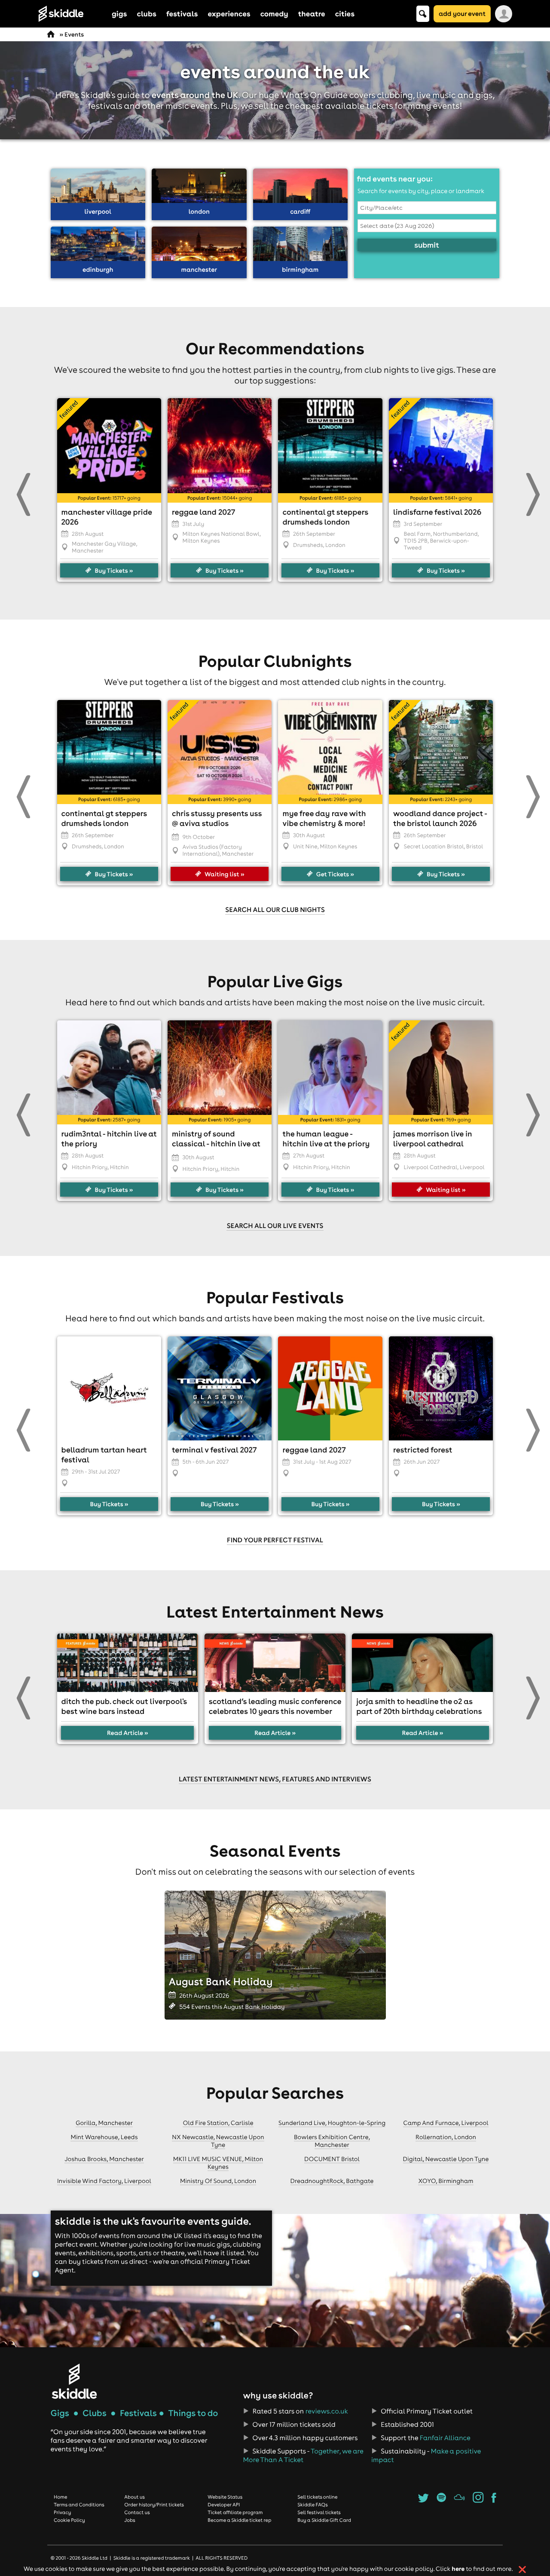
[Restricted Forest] (441, 1388)
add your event (462, 14)
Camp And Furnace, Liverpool (446, 2123)
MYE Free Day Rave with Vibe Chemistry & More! (324, 818)
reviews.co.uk (327, 2411)
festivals (182, 14)
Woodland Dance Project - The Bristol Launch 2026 (440, 818)
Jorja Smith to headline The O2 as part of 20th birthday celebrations (419, 1706)
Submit (427, 245)
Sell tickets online (317, 2497)
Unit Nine (305, 847)
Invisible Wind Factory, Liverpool (104, 2181)
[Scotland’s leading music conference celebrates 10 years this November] (275, 1663)
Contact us (137, 2512)
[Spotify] (441, 2500)
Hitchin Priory (90, 1167)
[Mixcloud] (460, 2500)
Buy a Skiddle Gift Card (324, 2520)
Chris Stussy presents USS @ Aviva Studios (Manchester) (217, 823)
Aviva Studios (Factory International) (212, 850)
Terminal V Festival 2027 (214, 1450)
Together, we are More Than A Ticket (303, 2456)
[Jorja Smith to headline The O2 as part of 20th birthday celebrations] (422, 1663)
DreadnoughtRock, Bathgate (332, 2181)
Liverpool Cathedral (431, 1167)
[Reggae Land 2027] (330, 1388)
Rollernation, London (446, 2137)
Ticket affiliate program (235, 2512)
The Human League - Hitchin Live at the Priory (326, 1139)
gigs (119, 14)
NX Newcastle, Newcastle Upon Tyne (218, 2141)
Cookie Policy (69, 2520)
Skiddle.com (72, 14)
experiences (229, 14)
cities (345, 14)
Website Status (225, 2497)
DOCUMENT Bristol (332, 2159)
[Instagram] (478, 2500)
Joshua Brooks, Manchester (104, 2159)
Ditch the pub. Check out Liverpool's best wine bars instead (124, 1706)
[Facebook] (494, 2500)
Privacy (62, 2512)
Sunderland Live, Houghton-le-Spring (332, 2123)
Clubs (95, 2413)
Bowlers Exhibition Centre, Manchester (332, 2141)
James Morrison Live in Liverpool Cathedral (433, 1139)
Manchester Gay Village (104, 544)
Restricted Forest (423, 1450)
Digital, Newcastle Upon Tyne (446, 2159)
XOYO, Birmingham (446, 2181)
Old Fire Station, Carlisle (218, 2123)
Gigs (60, 2413)
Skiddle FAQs (312, 2505)
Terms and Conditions (79, 2505)
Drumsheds (308, 545)
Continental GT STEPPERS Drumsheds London (325, 517)
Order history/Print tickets (154, 2505)
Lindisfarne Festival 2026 (437, 512)
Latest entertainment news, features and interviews (275, 1779)
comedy (274, 14)
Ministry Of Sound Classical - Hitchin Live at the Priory (216, 1144)
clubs (147, 14)
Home (61, 2497)
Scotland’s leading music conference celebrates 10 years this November (275, 1706)
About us (134, 2497)
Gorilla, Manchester (104, 2123)
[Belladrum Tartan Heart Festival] (109, 1388)
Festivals (138, 2413)
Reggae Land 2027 (203, 512)
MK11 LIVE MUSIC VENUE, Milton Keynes (218, 2163)
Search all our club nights (275, 910)
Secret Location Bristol (434, 847)
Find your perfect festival (275, 1540)
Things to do (193, 2413)
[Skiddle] (74, 2381)
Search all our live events (275, 1226)
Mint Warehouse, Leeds (104, 2137)
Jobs (130, 2520)
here (458, 2568)
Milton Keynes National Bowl (221, 534)
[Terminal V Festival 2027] (220, 1388)
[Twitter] (423, 2500)
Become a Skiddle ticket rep (239, 2520)
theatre (312, 14)
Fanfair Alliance (445, 2438)
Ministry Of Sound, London (218, 2181)
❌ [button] (522, 2570)
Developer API (224, 2505)
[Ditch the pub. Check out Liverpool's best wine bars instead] (128, 1663)
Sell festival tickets (319, 2512)
